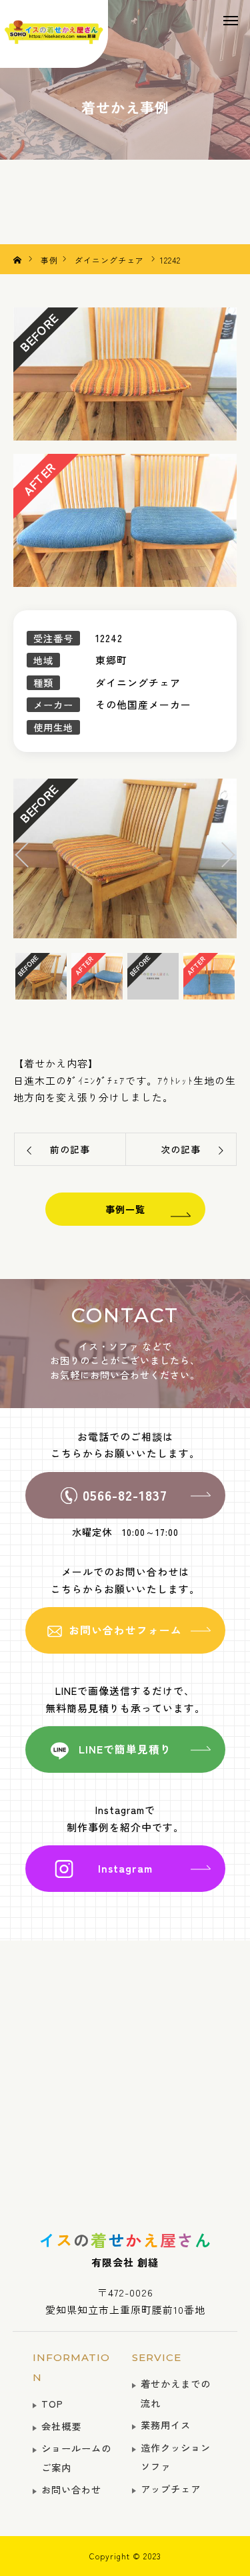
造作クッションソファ (176, 2457)
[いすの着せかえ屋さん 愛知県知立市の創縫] (54, 34)
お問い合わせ (71, 2489)
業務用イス (166, 2425)
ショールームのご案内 (76, 2458)
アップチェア (171, 2488)
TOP (52, 2403)
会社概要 (61, 2426)
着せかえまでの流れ (176, 2393)
